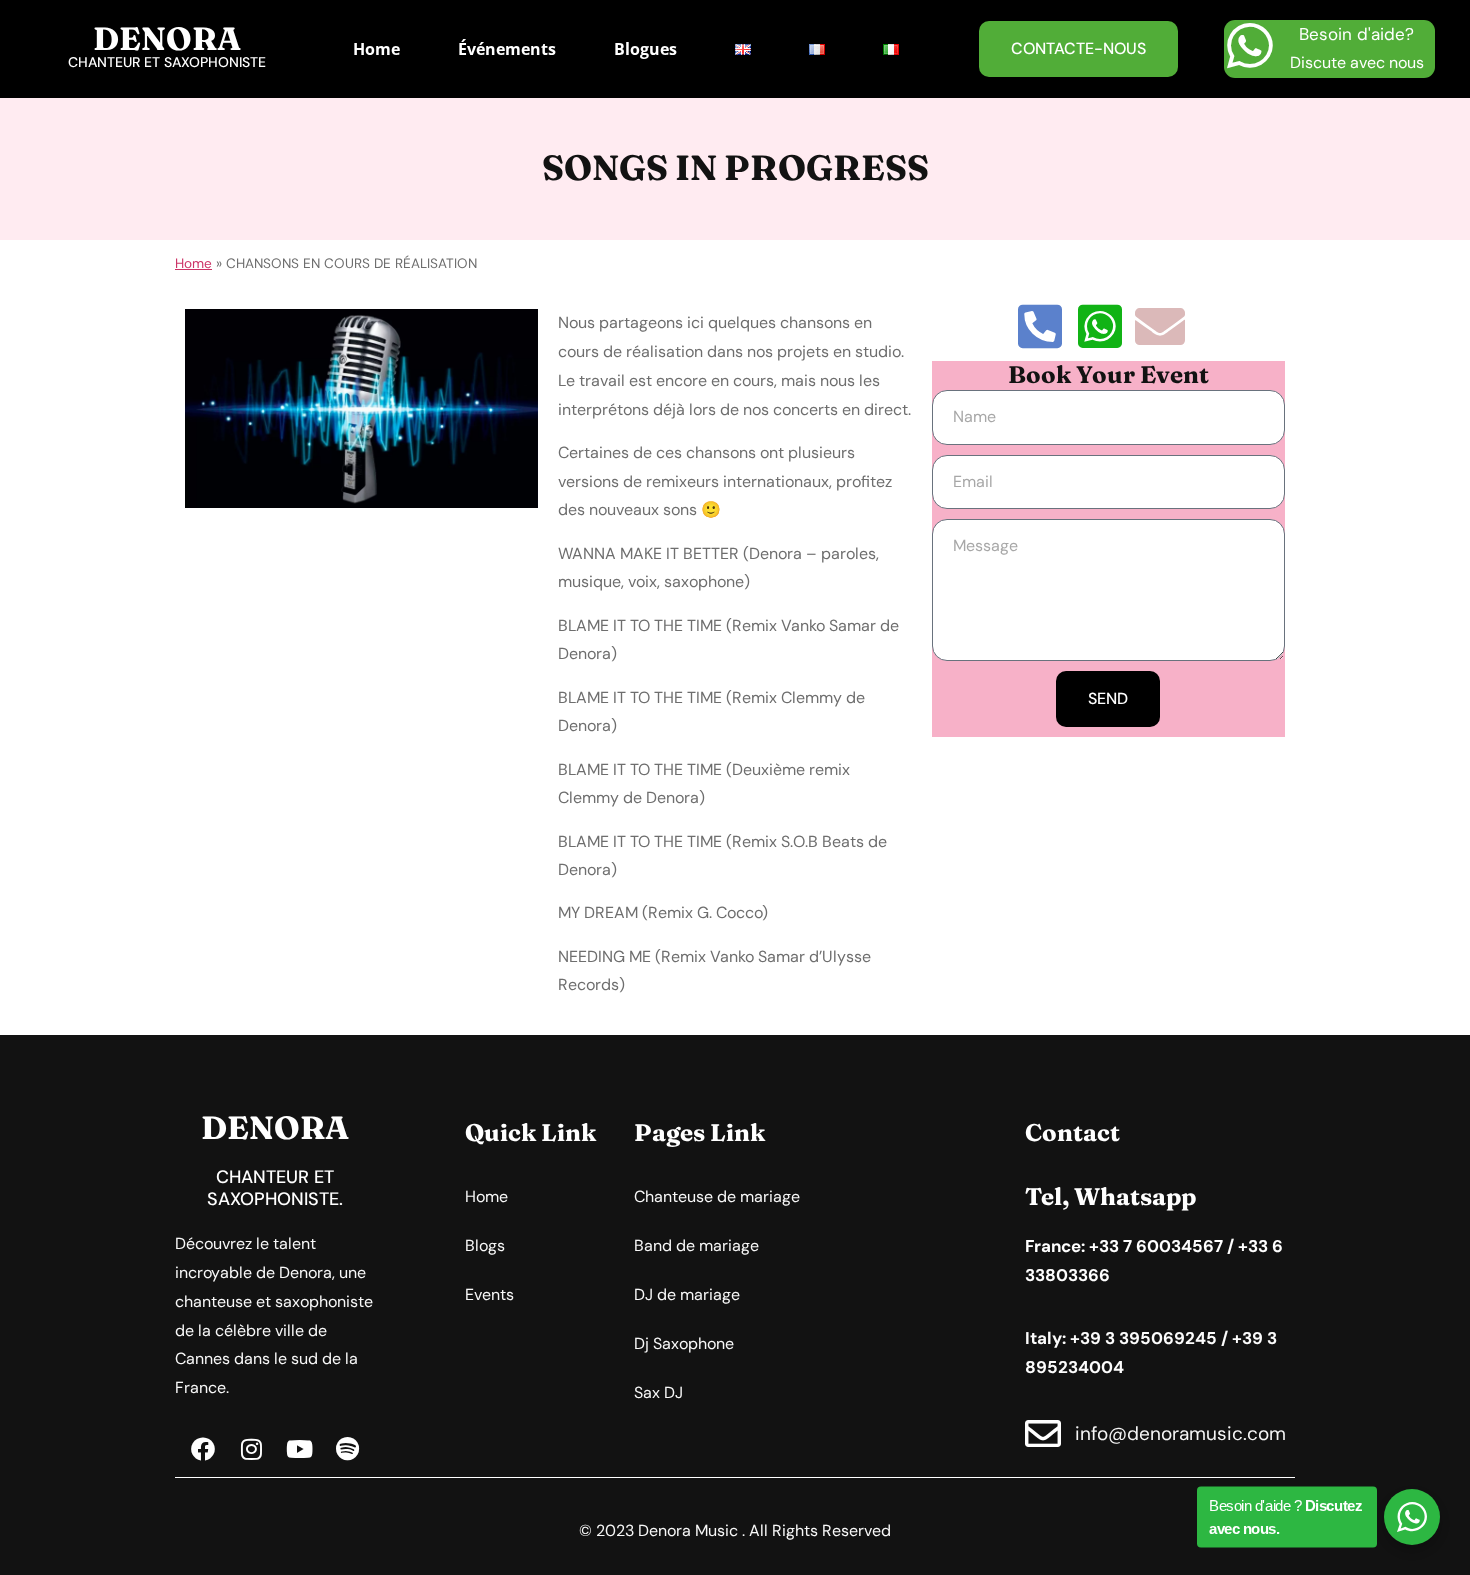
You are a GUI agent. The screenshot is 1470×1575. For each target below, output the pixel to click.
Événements (507, 49)
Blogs (485, 1245)
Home (376, 49)
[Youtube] (299, 1449)
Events (489, 1294)
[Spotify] (347, 1449)
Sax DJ (658, 1392)
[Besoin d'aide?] (1250, 46)
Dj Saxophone (684, 1343)
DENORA (167, 38)
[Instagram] (251, 1449)
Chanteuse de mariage (717, 1196)
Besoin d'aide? (1356, 34)
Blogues (645, 49)
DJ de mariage (687, 1294)
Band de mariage (696, 1245)
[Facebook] (203, 1449)
